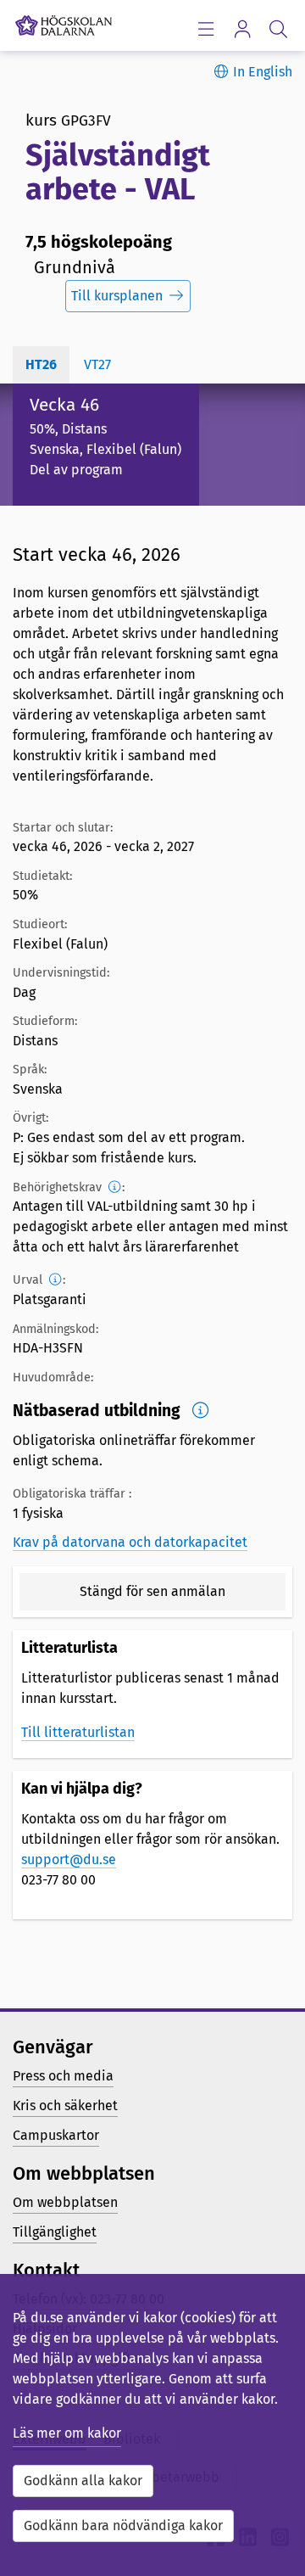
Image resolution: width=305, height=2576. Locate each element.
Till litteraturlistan (78, 1732)
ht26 (41, 364)
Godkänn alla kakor (83, 2481)
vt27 (97, 364)
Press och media (63, 2076)
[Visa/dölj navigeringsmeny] (205, 28)
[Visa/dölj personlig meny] (242, 28)
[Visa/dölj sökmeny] (278, 28)
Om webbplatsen (65, 2202)
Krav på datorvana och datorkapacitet (130, 1542)
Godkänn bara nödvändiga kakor (123, 2526)
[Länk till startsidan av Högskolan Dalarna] (64, 21)
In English (263, 72)
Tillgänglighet (55, 2232)
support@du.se (69, 1859)
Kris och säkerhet (65, 2106)
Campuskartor (56, 2135)
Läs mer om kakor (67, 2433)
